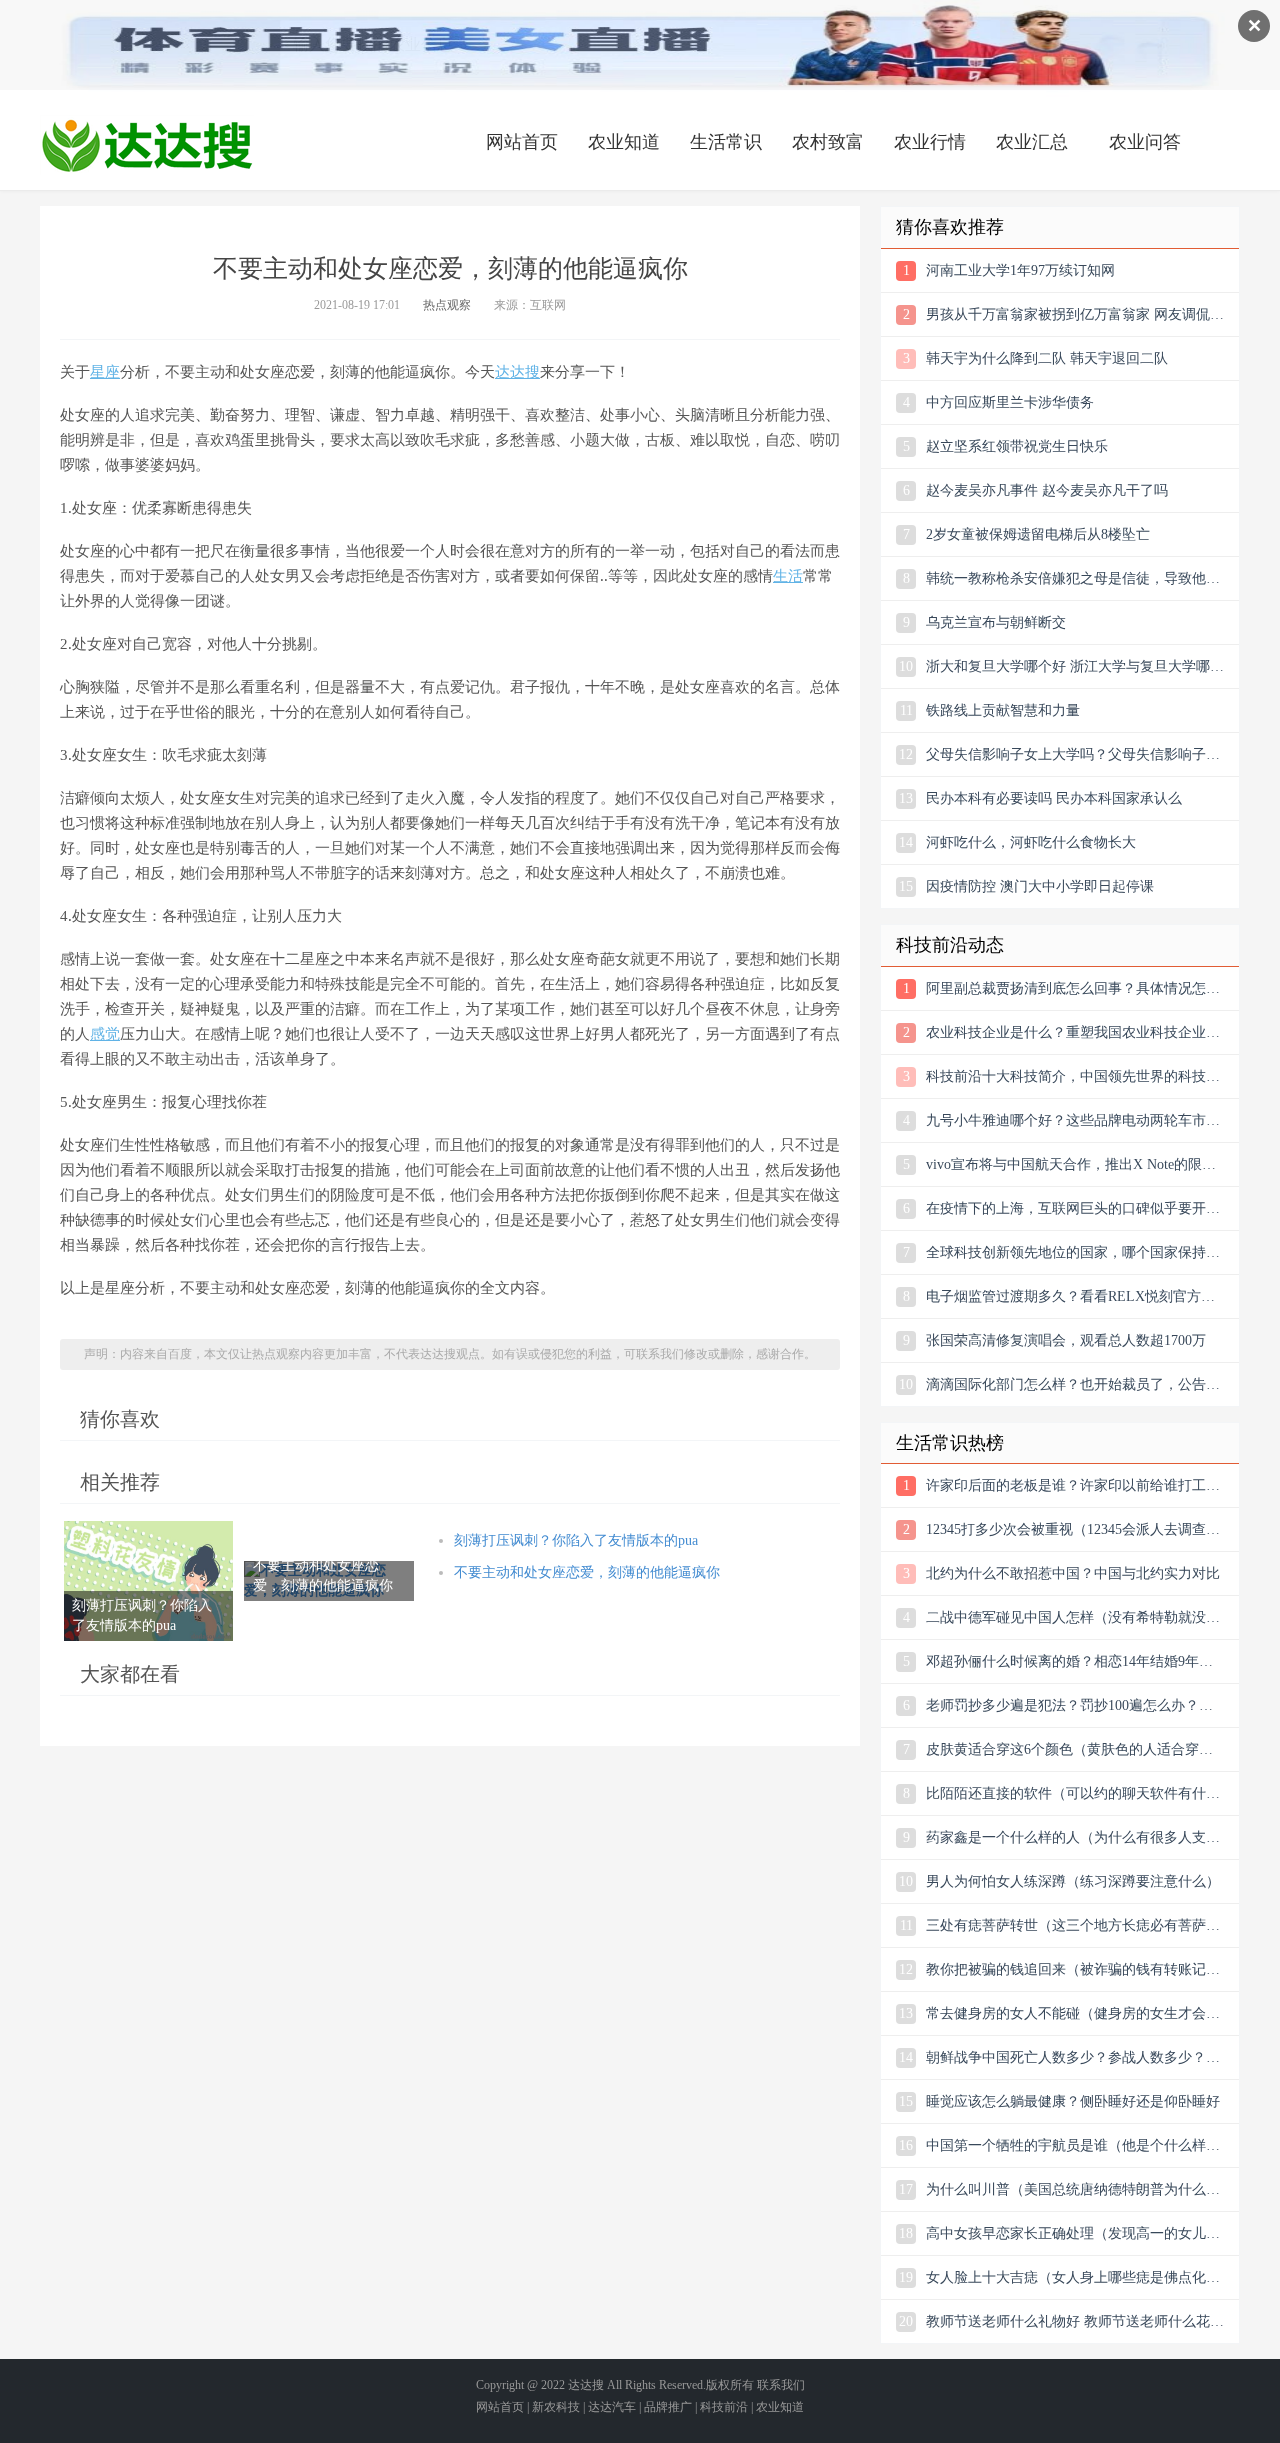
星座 (105, 372)
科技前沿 (724, 2407)
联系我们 (781, 2385)
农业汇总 (1032, 142)
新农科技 (556, 2407)
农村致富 (828, 142)
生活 (788, 576)
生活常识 (726, 142)
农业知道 (624, 142)
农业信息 (147, 145)
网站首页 (522, 142)
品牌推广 (668, 2407)
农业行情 (930, 142)
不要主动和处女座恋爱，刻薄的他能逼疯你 (587, 1572)
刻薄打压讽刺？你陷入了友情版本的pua (576, 1540)
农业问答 (1145, 142)
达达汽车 (612, 2407)
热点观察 (447, 305)
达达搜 (517, 372)
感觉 (105, 1034)
